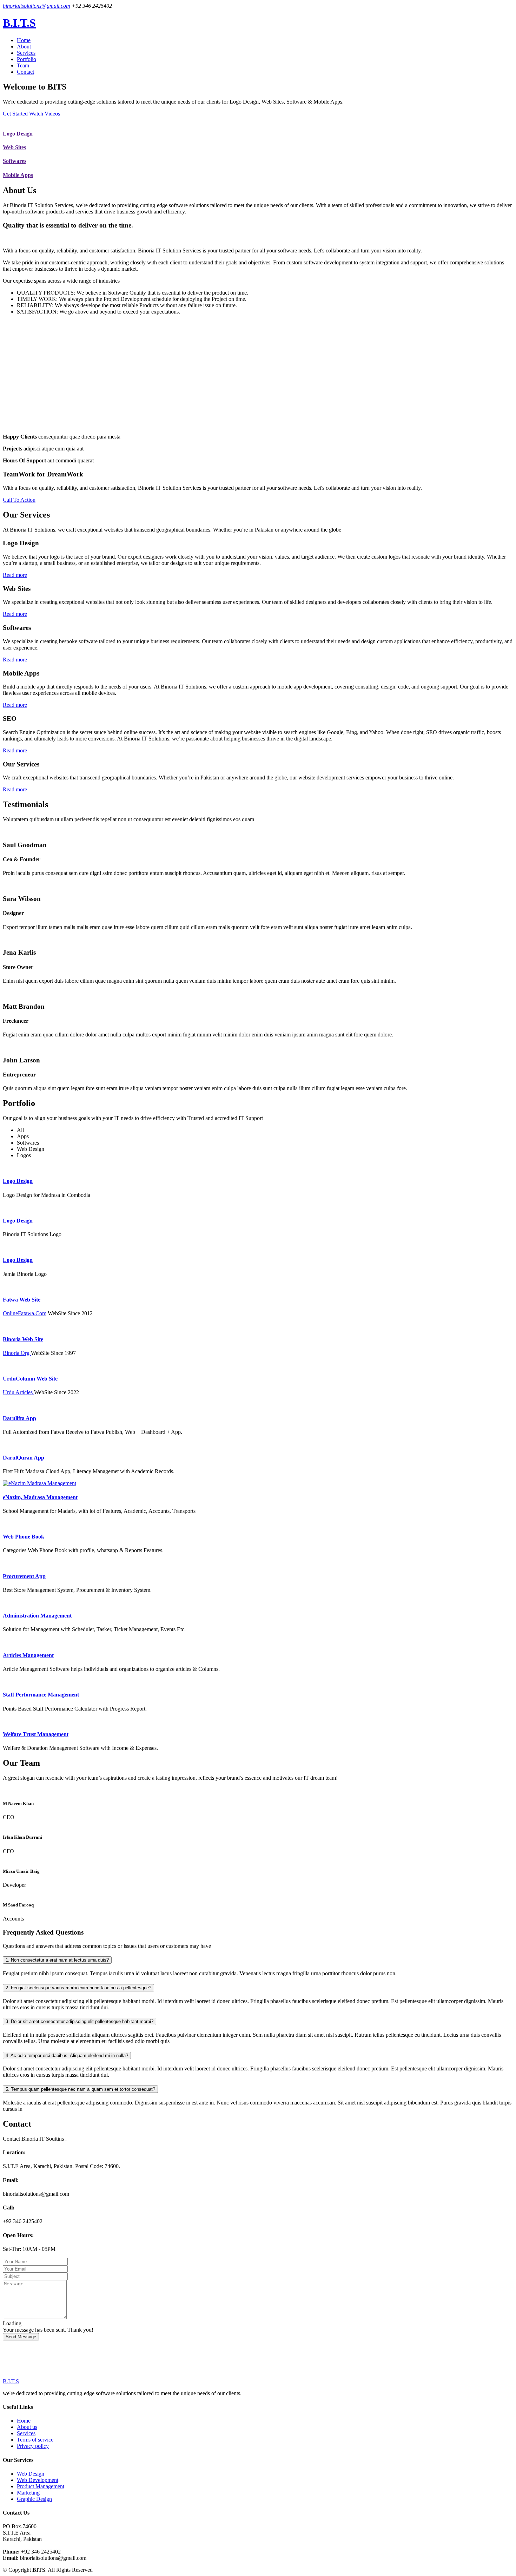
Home (24, 40)
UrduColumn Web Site (30, 1379)
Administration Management (37, 1616)
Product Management (41, 2486)
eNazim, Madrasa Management (40, 1497)
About (24, 47)
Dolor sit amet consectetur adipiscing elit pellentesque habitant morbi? (80, 2021)
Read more (15, 575)
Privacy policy (33, 2446)
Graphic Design (34, 2499)
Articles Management (28, 1655)
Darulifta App (19, 1418)
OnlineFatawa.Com (25, 1313)
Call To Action (19, 500)
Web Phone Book (24, 1537)
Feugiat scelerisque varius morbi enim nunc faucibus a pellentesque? (78, 1988)
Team (23, 65)
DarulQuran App (24, 1458)
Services (26, 53)
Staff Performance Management (41, 1695)
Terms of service (35, 2440)
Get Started (15, 114)
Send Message (21, 2337)
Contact (25, 72)
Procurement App (24, 1576)
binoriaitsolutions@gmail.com (37, 6)
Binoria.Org (17, 1353)
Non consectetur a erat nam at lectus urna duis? (57, 1960)
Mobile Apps (18, 175)
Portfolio (27, 59)
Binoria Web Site (23, 1339)
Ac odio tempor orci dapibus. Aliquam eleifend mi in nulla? (67, 2055)
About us (27, 2427)
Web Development (38, 2480)
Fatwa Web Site (22, 1300)
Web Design (31, 2474)
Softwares (15, 161)
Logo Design (18, 134)
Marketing (28, 2493)
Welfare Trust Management (36, 1734)
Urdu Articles (18, 1392)
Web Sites (14, 147)
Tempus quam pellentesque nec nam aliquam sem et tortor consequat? (80, 2089)
